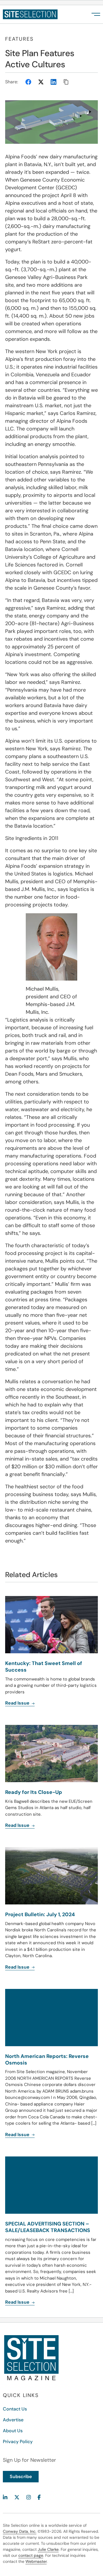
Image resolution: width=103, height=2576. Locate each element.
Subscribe (21, 2476)
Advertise (13, 2420)
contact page (31, 2555)
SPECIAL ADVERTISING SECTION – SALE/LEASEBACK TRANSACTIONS (48, 2227)
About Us (13, 2431)
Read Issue (18, 2302)
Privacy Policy (18, 2442)
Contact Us (15, 2409)
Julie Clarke (48, 2549)
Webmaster (36, 2561)
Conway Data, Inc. (20, 2531)
